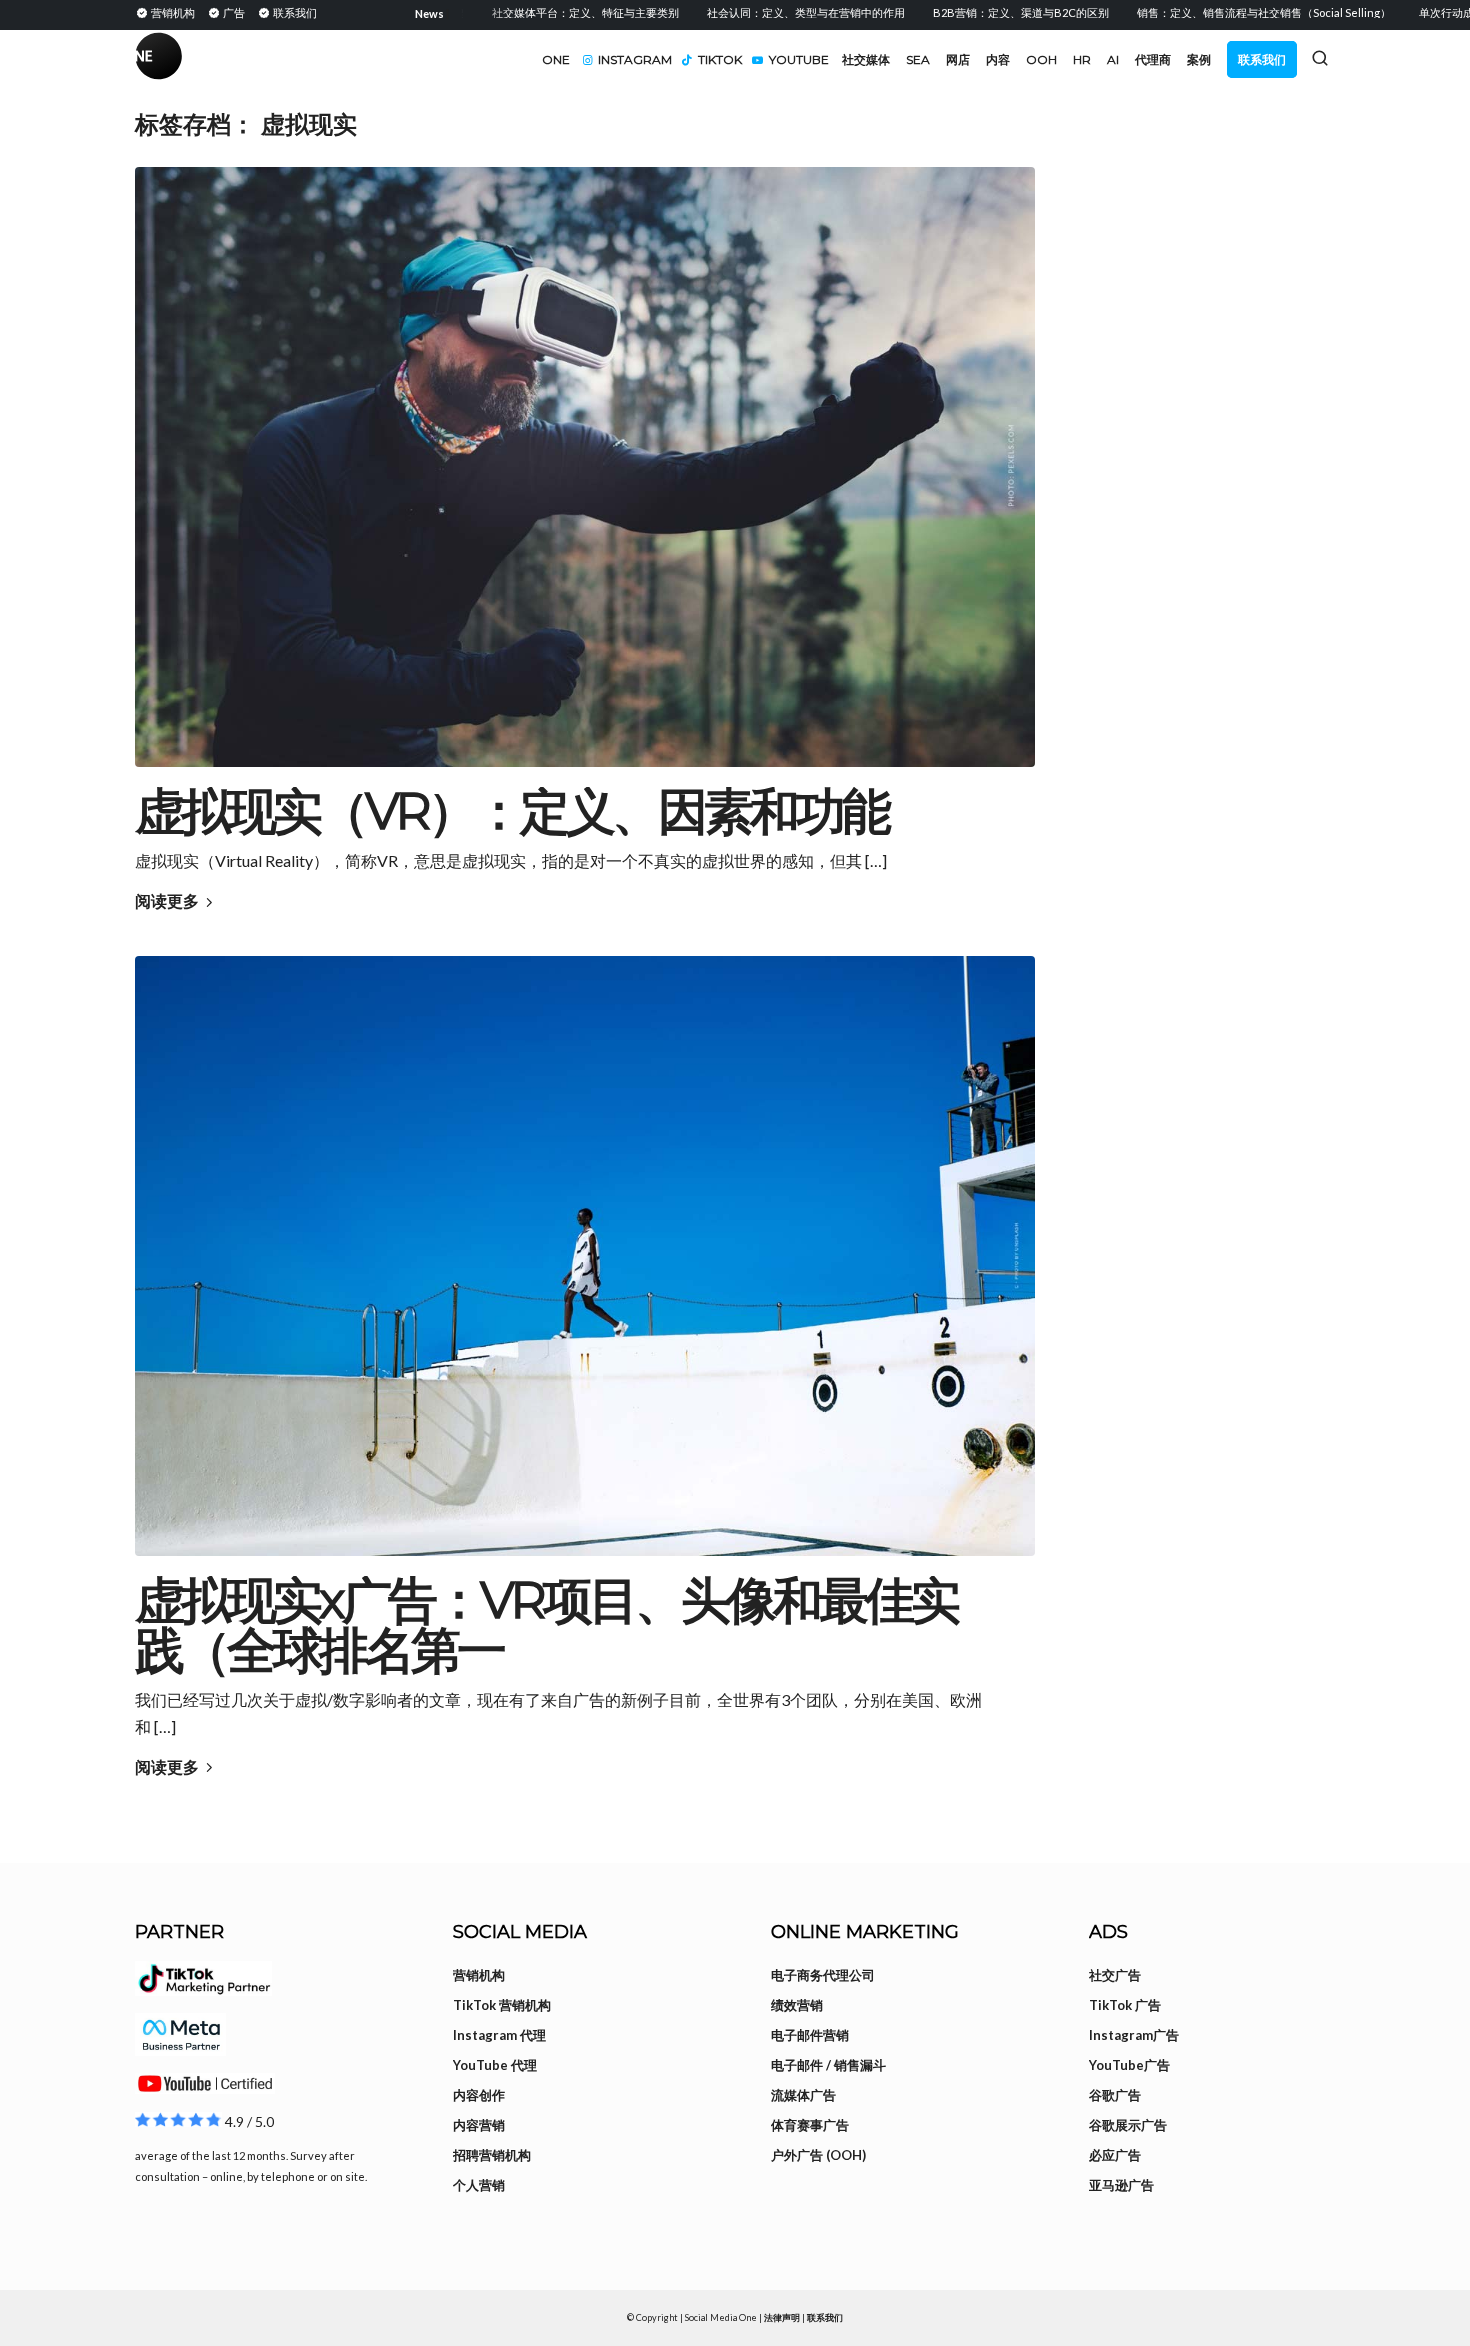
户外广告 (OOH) (818, 2155)
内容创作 (479, 2095)
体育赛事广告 (810, 2125)
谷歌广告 (1115, 2095)
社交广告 (1115, 1975)
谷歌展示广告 (1128, 2125)
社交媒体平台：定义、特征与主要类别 (538, 12)
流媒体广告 (803, 2095)
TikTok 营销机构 (502, 2005)
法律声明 (782, 2317)
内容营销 (479, 2125)
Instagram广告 (1134, 2035)
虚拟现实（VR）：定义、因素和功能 (511, 811)
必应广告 (1115, 2155)
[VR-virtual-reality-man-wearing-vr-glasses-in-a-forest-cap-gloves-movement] (585, 467)
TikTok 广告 (1125, 2005)
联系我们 (825, 2317)
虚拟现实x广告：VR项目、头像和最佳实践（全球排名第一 (546, 1625)
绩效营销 (797, 2005)
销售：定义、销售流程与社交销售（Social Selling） (1217, 12)
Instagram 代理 (499, 2035)
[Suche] (1320, 58)
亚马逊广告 (1121, 2185)
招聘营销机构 (492, 2155)
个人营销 (479, 2185)
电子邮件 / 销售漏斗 (828, 2065)
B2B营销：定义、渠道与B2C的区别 (974, 12)
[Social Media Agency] (435, 60)
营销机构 (479, 1975)
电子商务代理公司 (823, 1975)
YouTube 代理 (495, 2065)
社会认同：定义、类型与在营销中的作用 (759, 12)
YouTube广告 (1129, 2065)
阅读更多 (167, 900)
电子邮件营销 (810, 2035)
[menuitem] (168, 12)
